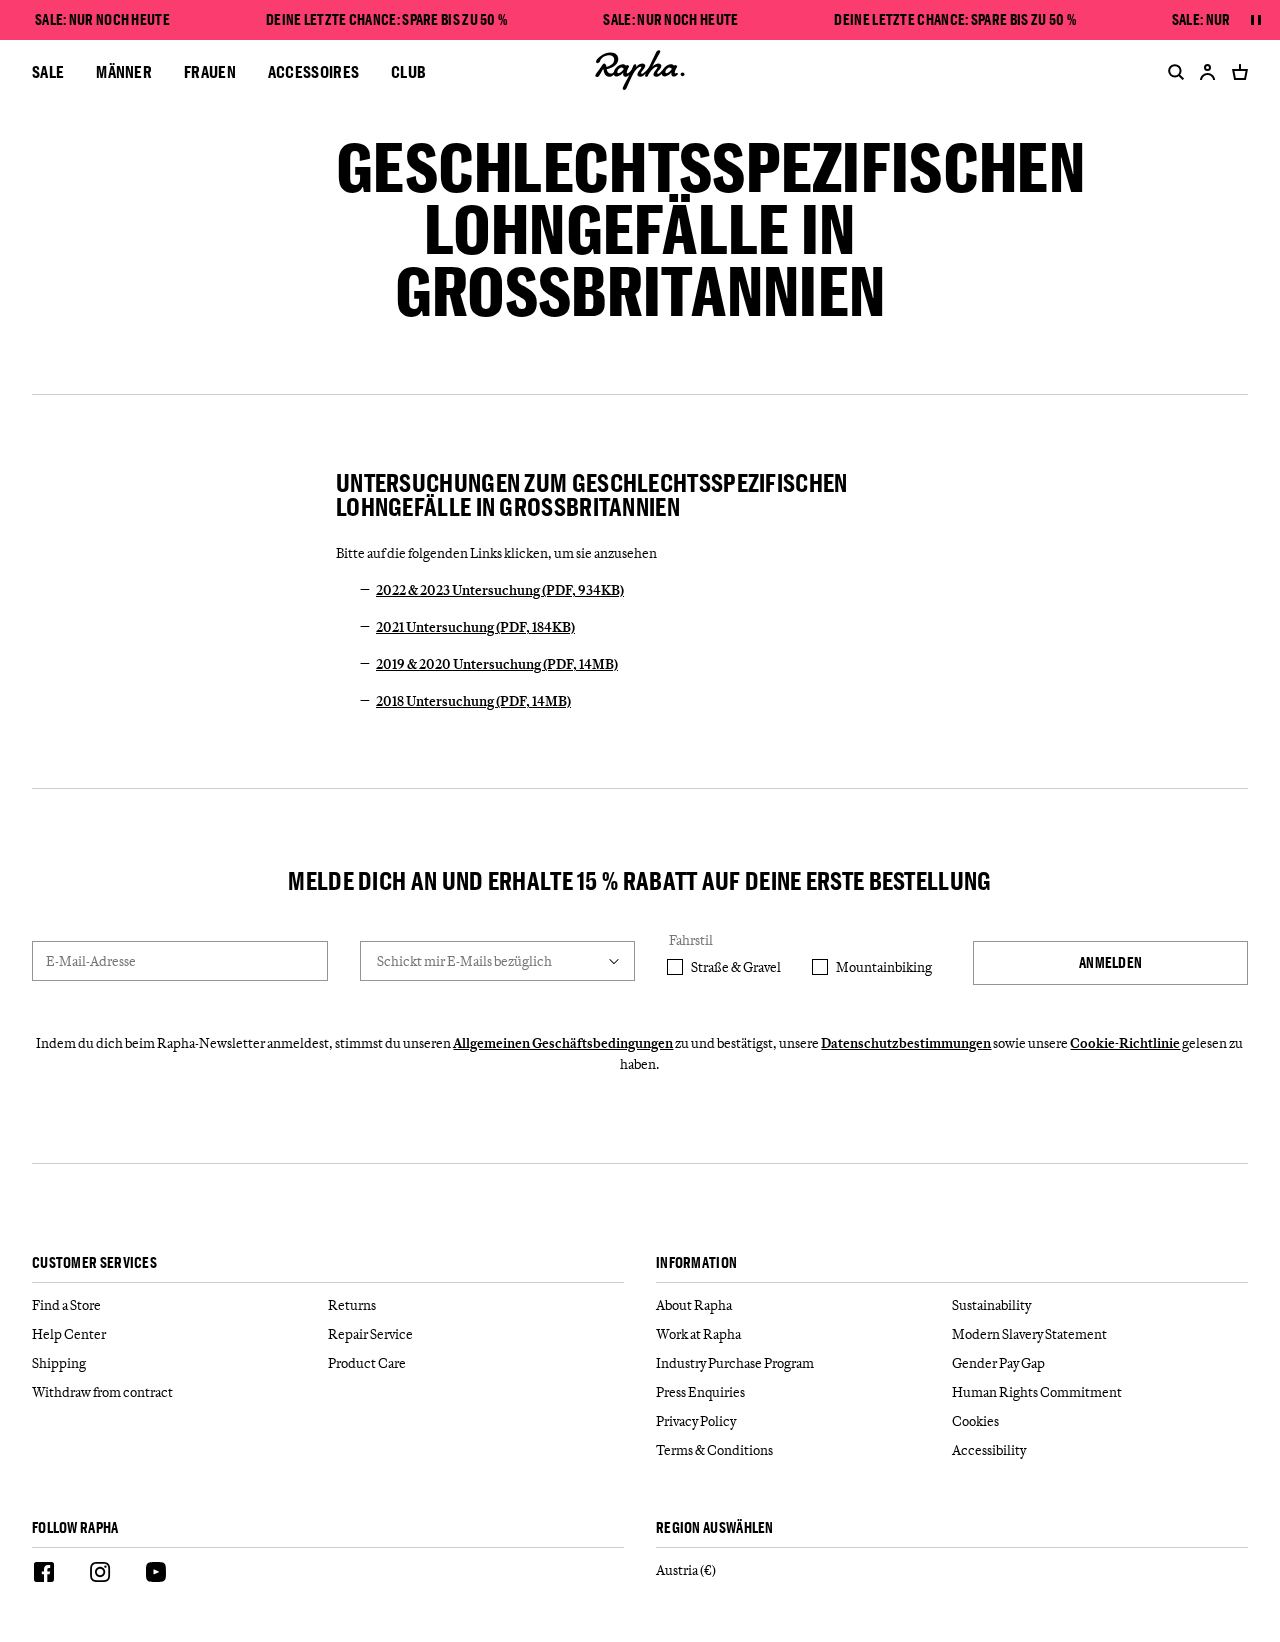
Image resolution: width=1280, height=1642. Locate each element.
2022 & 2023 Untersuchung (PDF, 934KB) (500, 590)
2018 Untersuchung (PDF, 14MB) (473, 701)
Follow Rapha (75, 1528)
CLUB (408, 71)
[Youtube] (156, 1575)
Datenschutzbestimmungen (906, 1043)
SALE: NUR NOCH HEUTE (102, 20)
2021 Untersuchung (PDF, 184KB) (475, 627)
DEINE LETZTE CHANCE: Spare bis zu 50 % (386, 20)
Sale (48, 71)
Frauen (210, 71)
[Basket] (1236, 72)
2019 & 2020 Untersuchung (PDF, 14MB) (497, 664)
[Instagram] (100, 1575)
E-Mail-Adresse (91, 961)
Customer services (94, 1263)
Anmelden (1110, 962)
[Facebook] (44, 1575)
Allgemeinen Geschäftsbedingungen (563, 1043)
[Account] (1208, 72)
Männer (124, 71)
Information (696, 1263)
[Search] (1172, 72)
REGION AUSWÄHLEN (715, 1528)
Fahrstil (691, 940)
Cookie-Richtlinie (1125, 1043)
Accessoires (313, 71)
